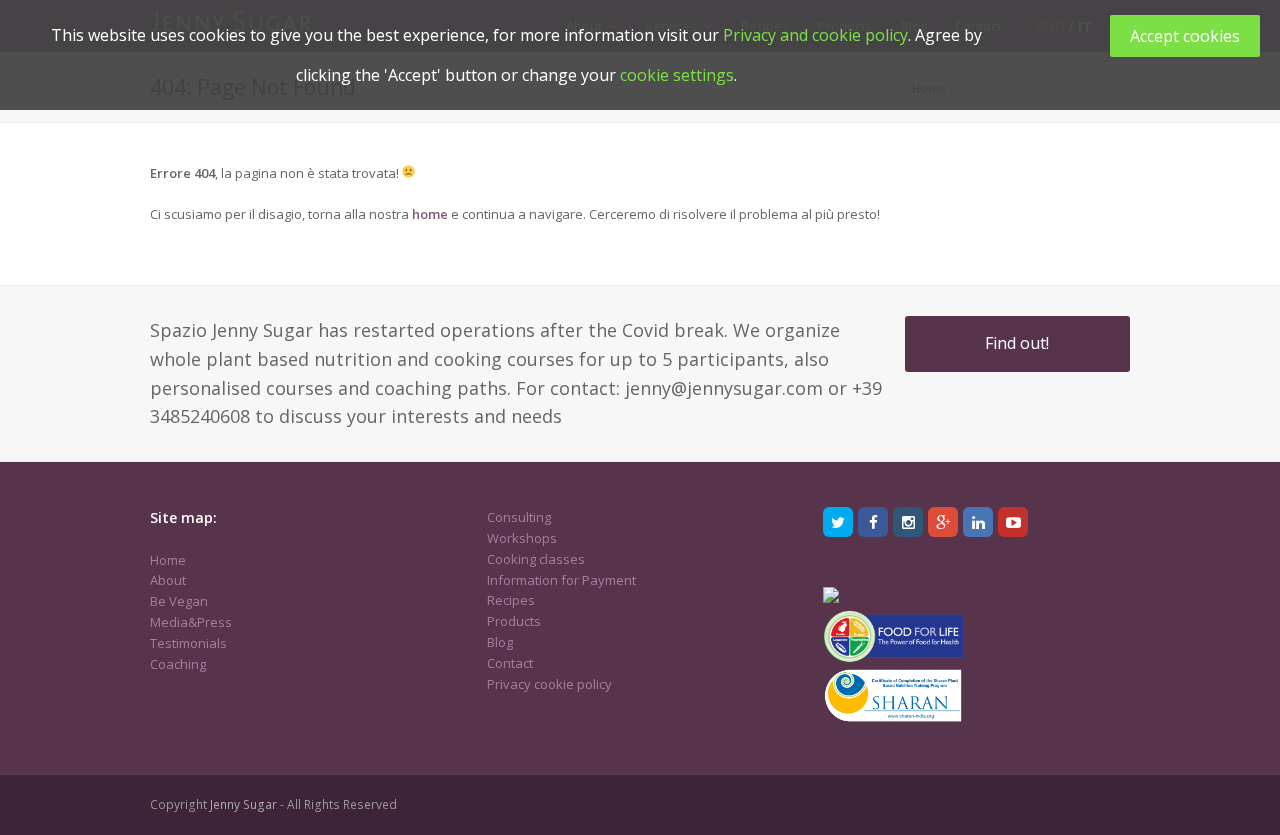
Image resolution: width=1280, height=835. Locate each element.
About (168, 580)
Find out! (1017, 343)
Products (514, 621)
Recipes (511, 600)
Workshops (522, 538)
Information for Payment (561, 580)
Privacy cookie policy (549, 684)
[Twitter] (838, 522)
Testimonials (188, 643)
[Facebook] (873, 522)
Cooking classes (536, 559)
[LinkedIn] (978, 522)
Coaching (178, 664)
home (430, 214)
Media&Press (191, 622)
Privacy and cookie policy (815, 35)
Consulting (519, 517)
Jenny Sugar (243, 804)
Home (168, 560)
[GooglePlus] (943, 522)
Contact (510, 663)
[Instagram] (908, 522)
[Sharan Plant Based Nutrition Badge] (893, 720)
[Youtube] (1013, 522)
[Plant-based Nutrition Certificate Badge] (831, 598)
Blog (500, 642)
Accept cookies (1185, 36)
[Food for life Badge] (893, 658)
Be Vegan (179, 601)
